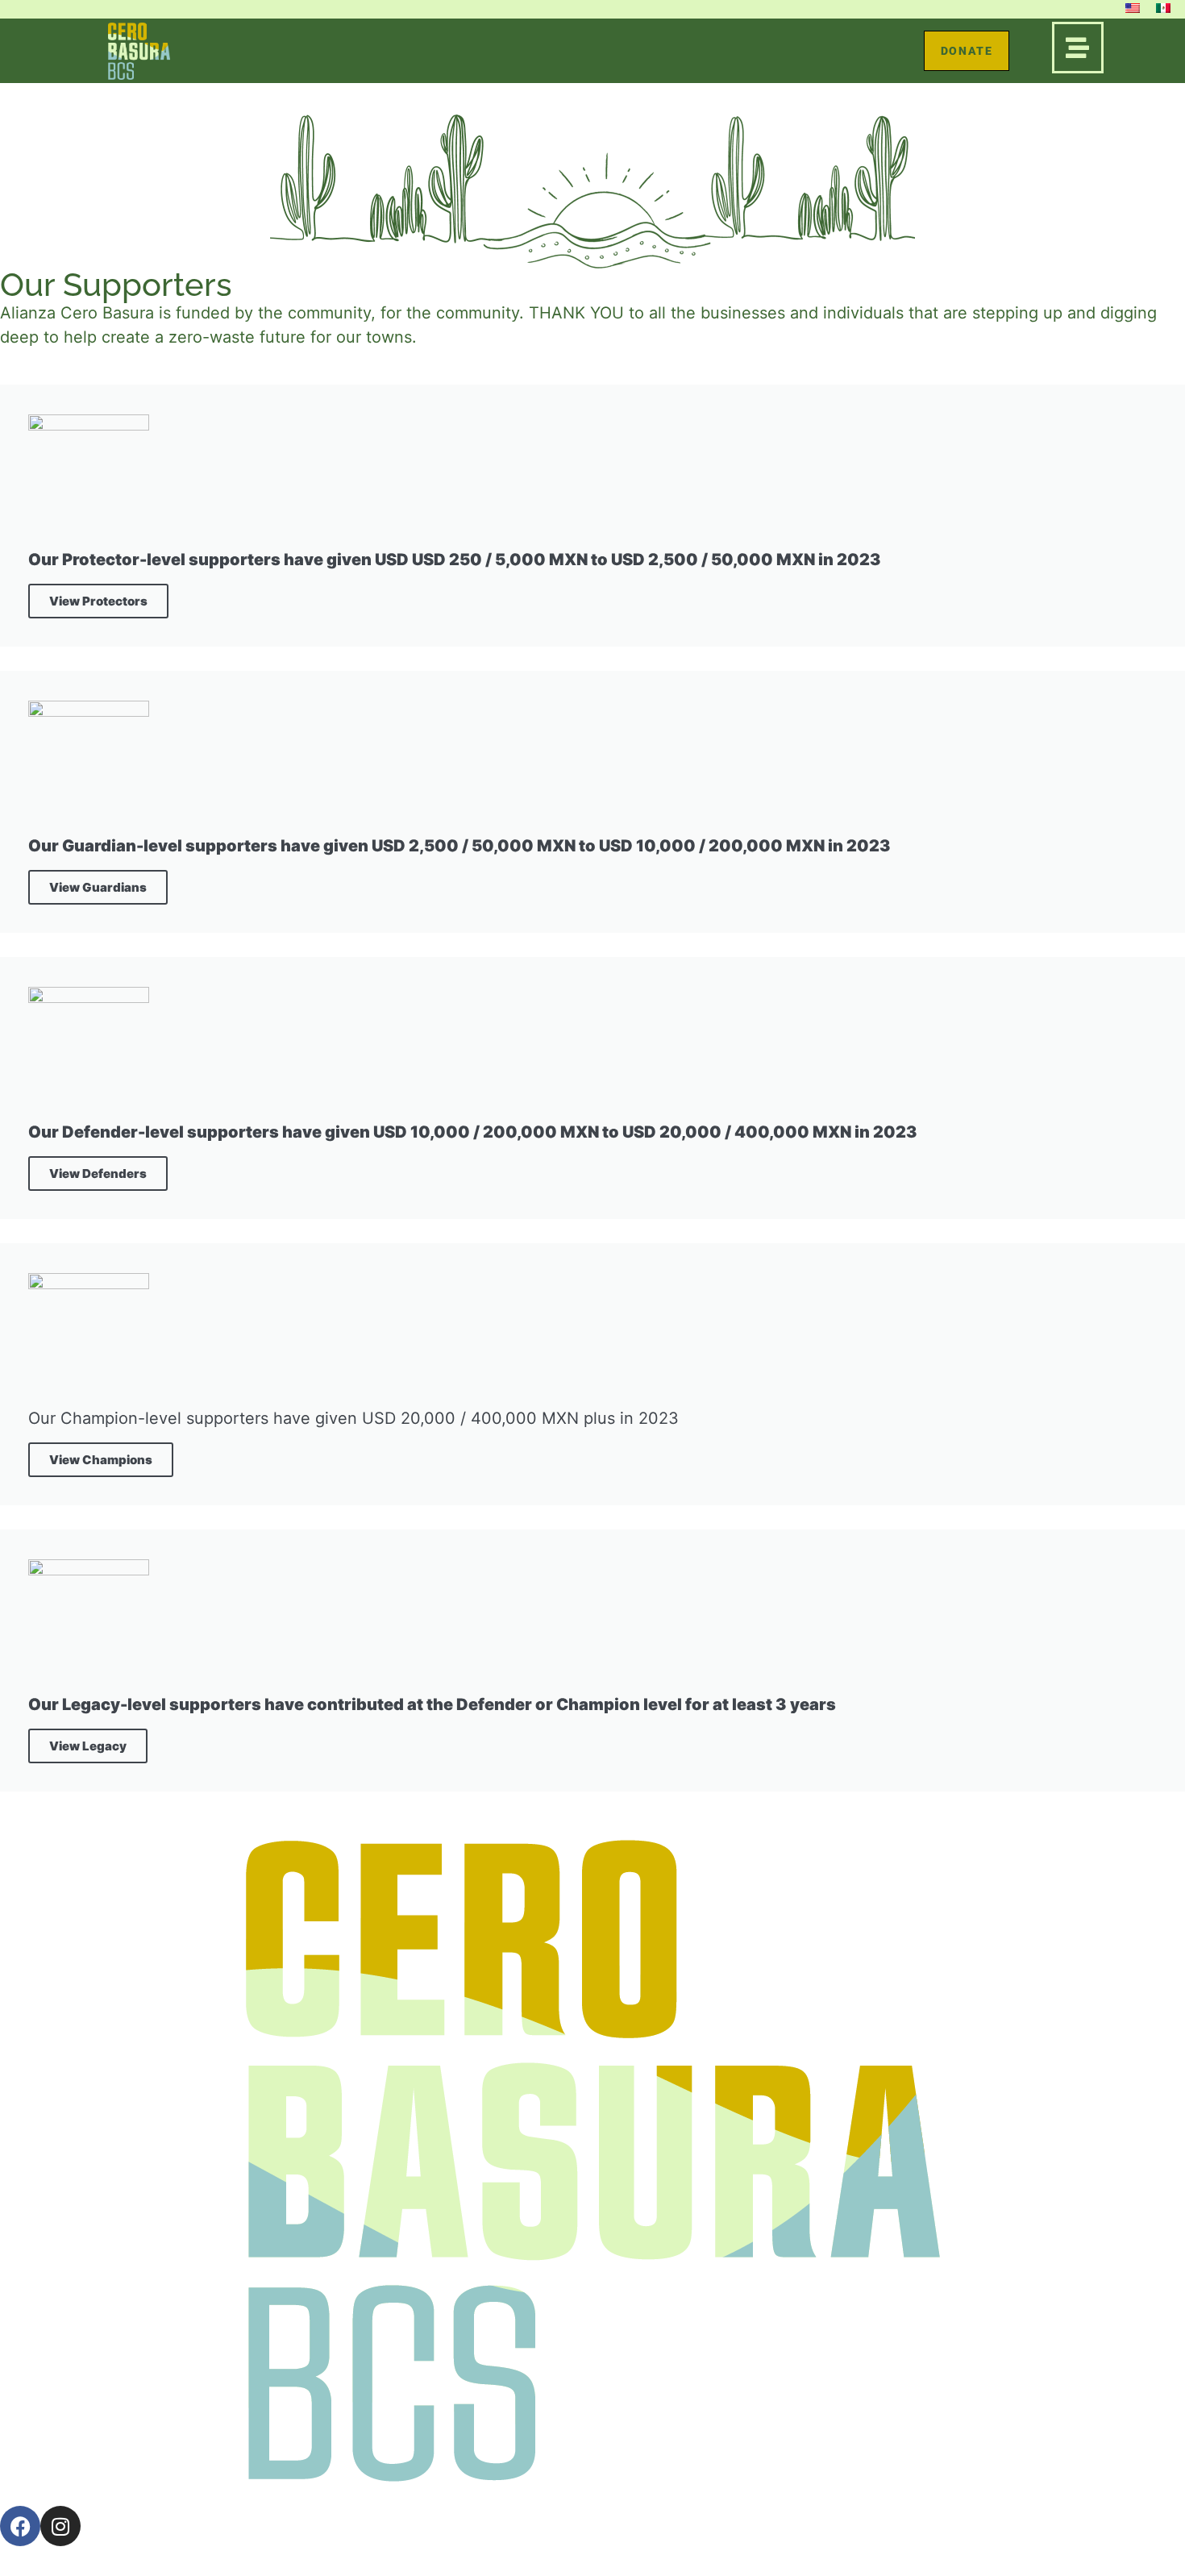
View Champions (101, 1460)
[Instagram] (60, 2526)
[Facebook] (20, 2526)
